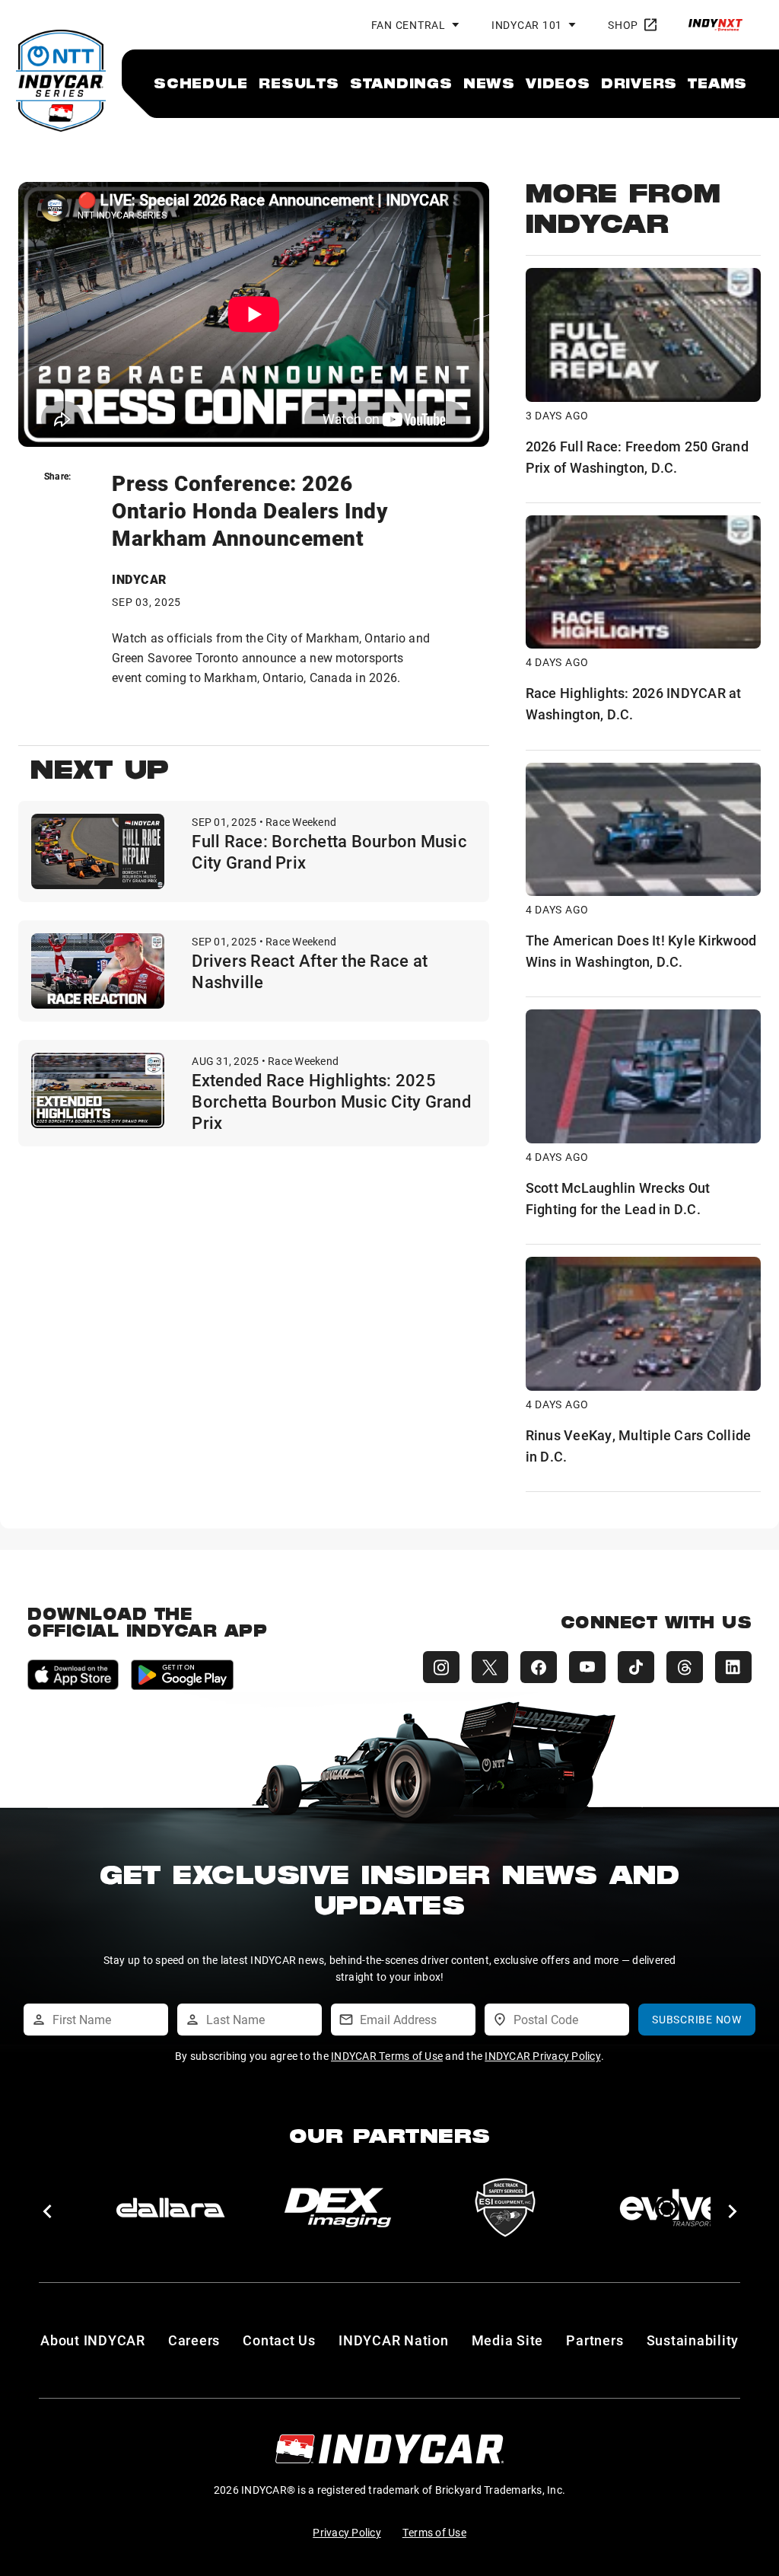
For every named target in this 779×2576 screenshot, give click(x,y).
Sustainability (693, 2340)
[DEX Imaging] (338, 2208)
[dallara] (170, 2208)
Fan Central (409, 25)
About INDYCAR (93, 2340)
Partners (595, 2340)
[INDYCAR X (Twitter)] (490, 1667)
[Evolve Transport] (672, 2208)
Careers (194, 2340)
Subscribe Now (697, 2019)
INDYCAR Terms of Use (387, 2056)
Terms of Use (434, 2532)
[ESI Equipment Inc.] (505, 2208)
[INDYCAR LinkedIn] (733, 1667)
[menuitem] (201, 83)
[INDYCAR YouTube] (587, 1667)
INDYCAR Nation (394, 2340)
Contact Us (279, 2340)
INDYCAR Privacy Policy (543, 2056)
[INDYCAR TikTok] (636, 1667)
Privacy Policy (347, 2532)
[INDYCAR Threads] (685, 1667)
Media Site (508, 2340)
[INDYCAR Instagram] (441, 1667)
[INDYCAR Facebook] (539, 1667)
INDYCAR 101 (527, 25)
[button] (47, 2211)
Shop (623, 25)
